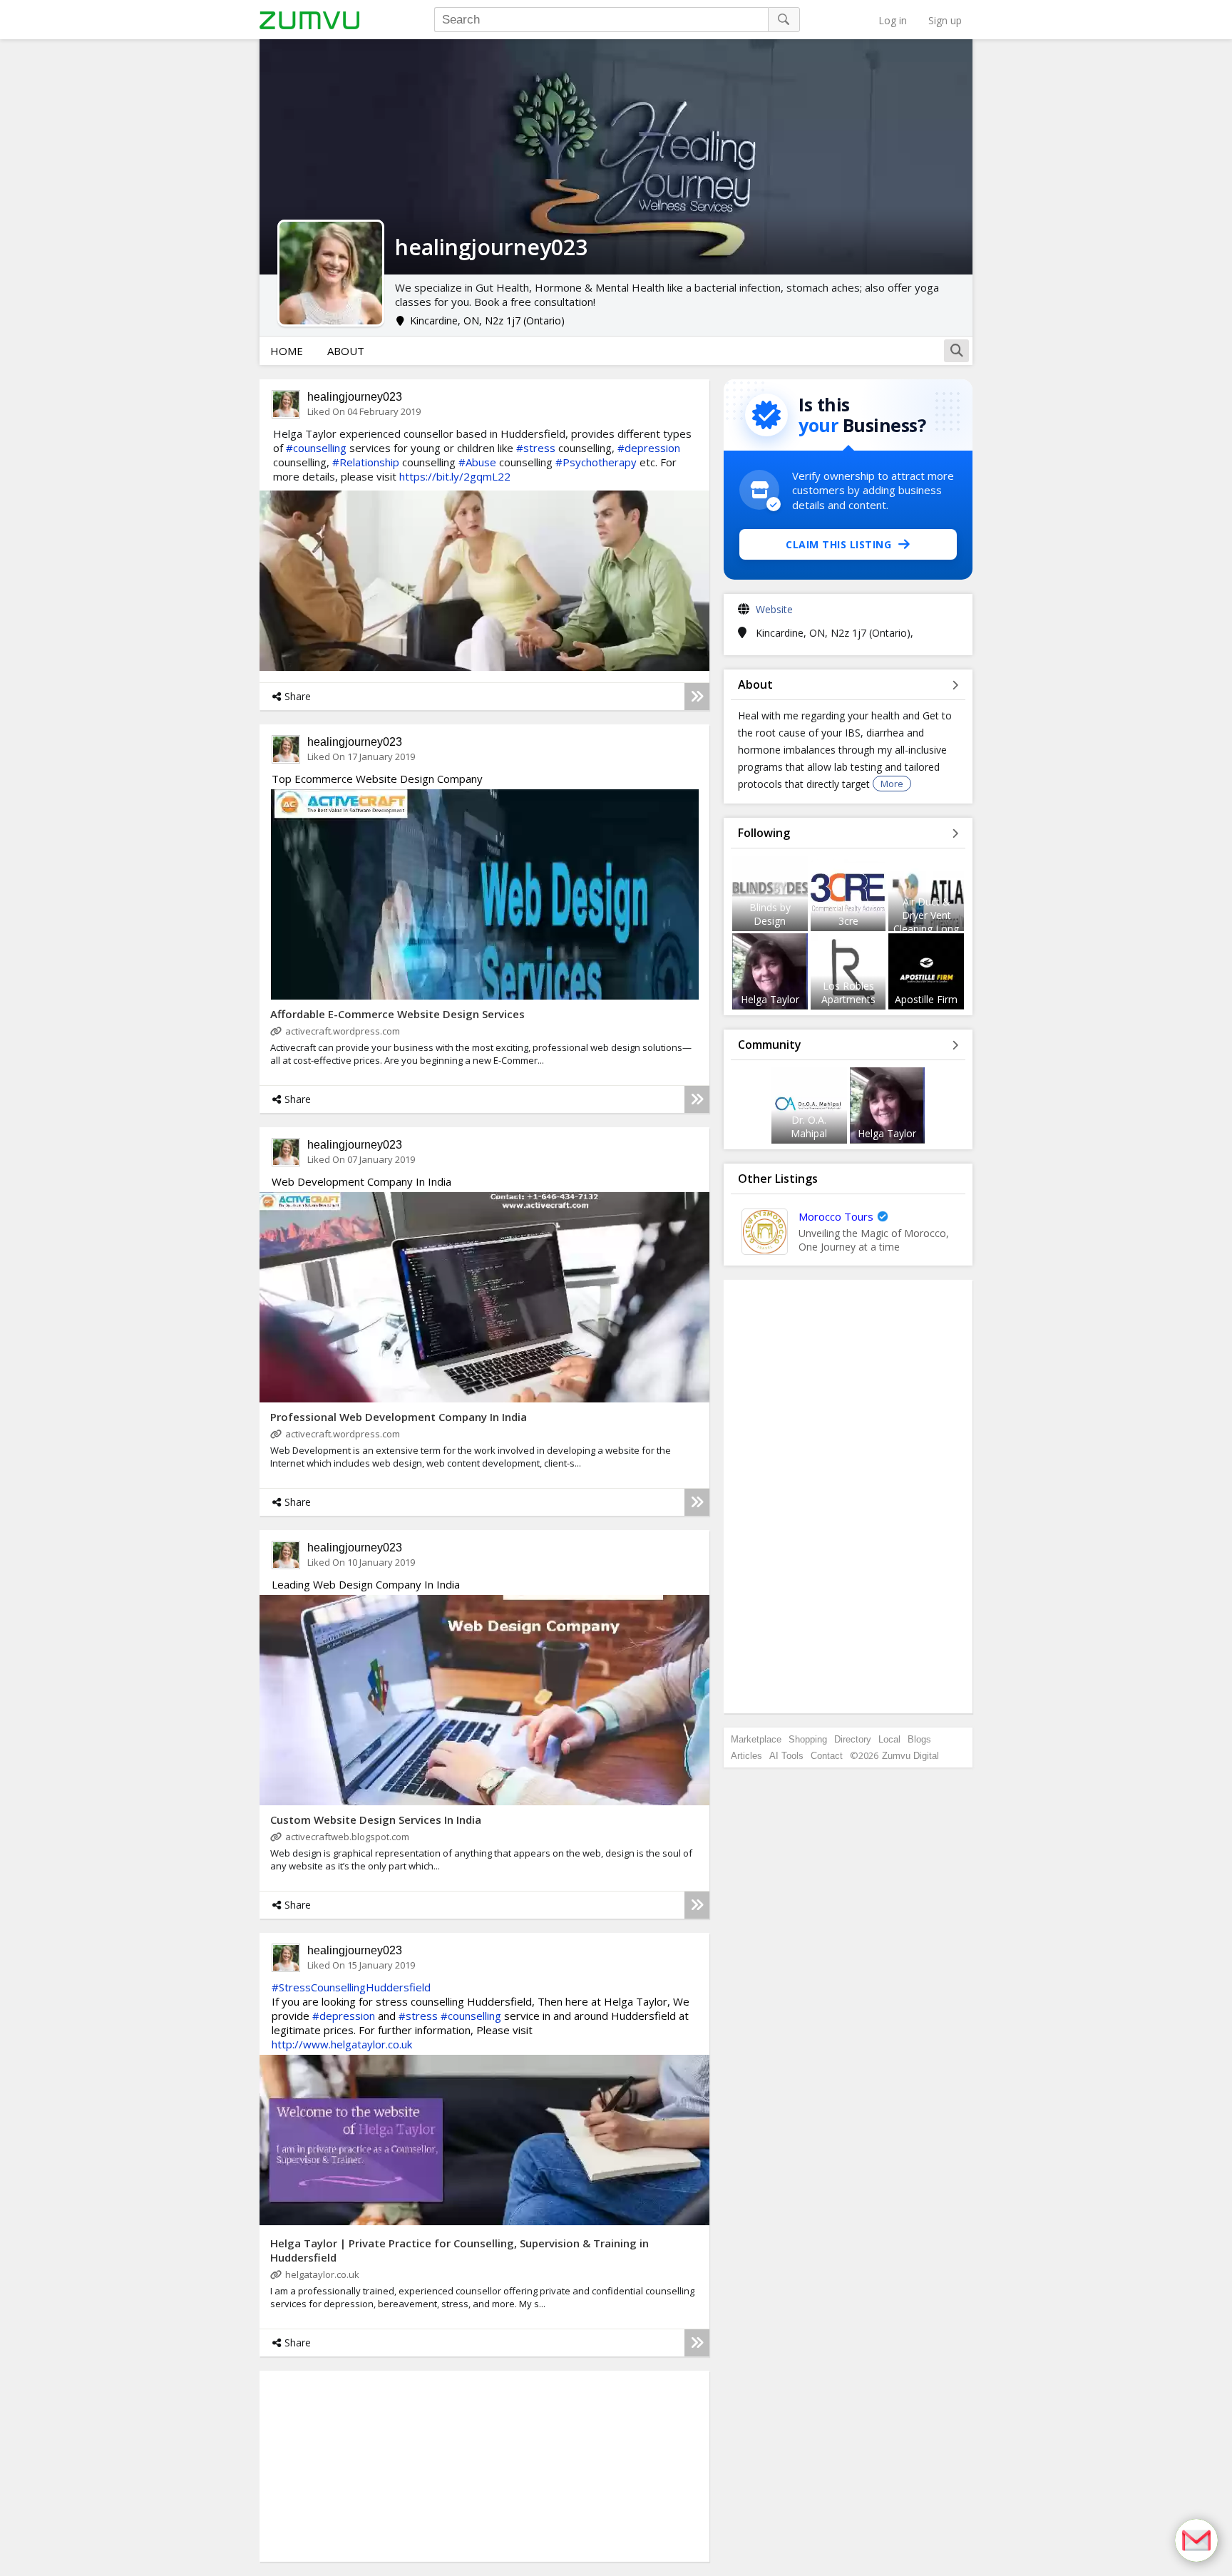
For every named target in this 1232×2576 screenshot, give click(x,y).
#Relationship (366, 462)
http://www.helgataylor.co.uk (342, 2044)
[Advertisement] (369, 2465)
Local (889, 1739)
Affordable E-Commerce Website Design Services (397, 1014)
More (892, 784)
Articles (746, 1756)
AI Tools (786, 1756)
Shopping (808, 1739)
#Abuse (477, 462)
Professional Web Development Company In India (399, 1417)
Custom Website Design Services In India (376, 1820)
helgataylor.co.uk (322, 2274)
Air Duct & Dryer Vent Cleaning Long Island (926, 922)
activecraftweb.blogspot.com (347, 1837)
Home (287, 351)
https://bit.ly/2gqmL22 (455, 476)
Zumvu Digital (910, 1756)
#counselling (316, 448)
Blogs (919, 1739)
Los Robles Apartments (848, 992)
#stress (536, 448)
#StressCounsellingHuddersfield (351, 1987)
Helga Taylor (770, 999)
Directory (853, 1739)
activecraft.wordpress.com (343, 1031)
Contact (827, 1756)
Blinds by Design (770, 914)
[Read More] (697, 697)
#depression (649, 448)
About (346, 351)
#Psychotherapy (596, 462)
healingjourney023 (355, 397)
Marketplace (756, 1739)
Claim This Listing (838, 544)
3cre (848, 921)
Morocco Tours (836, 1216)
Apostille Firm (926, 999)
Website (774, 609)
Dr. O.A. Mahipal (809, 1127)
